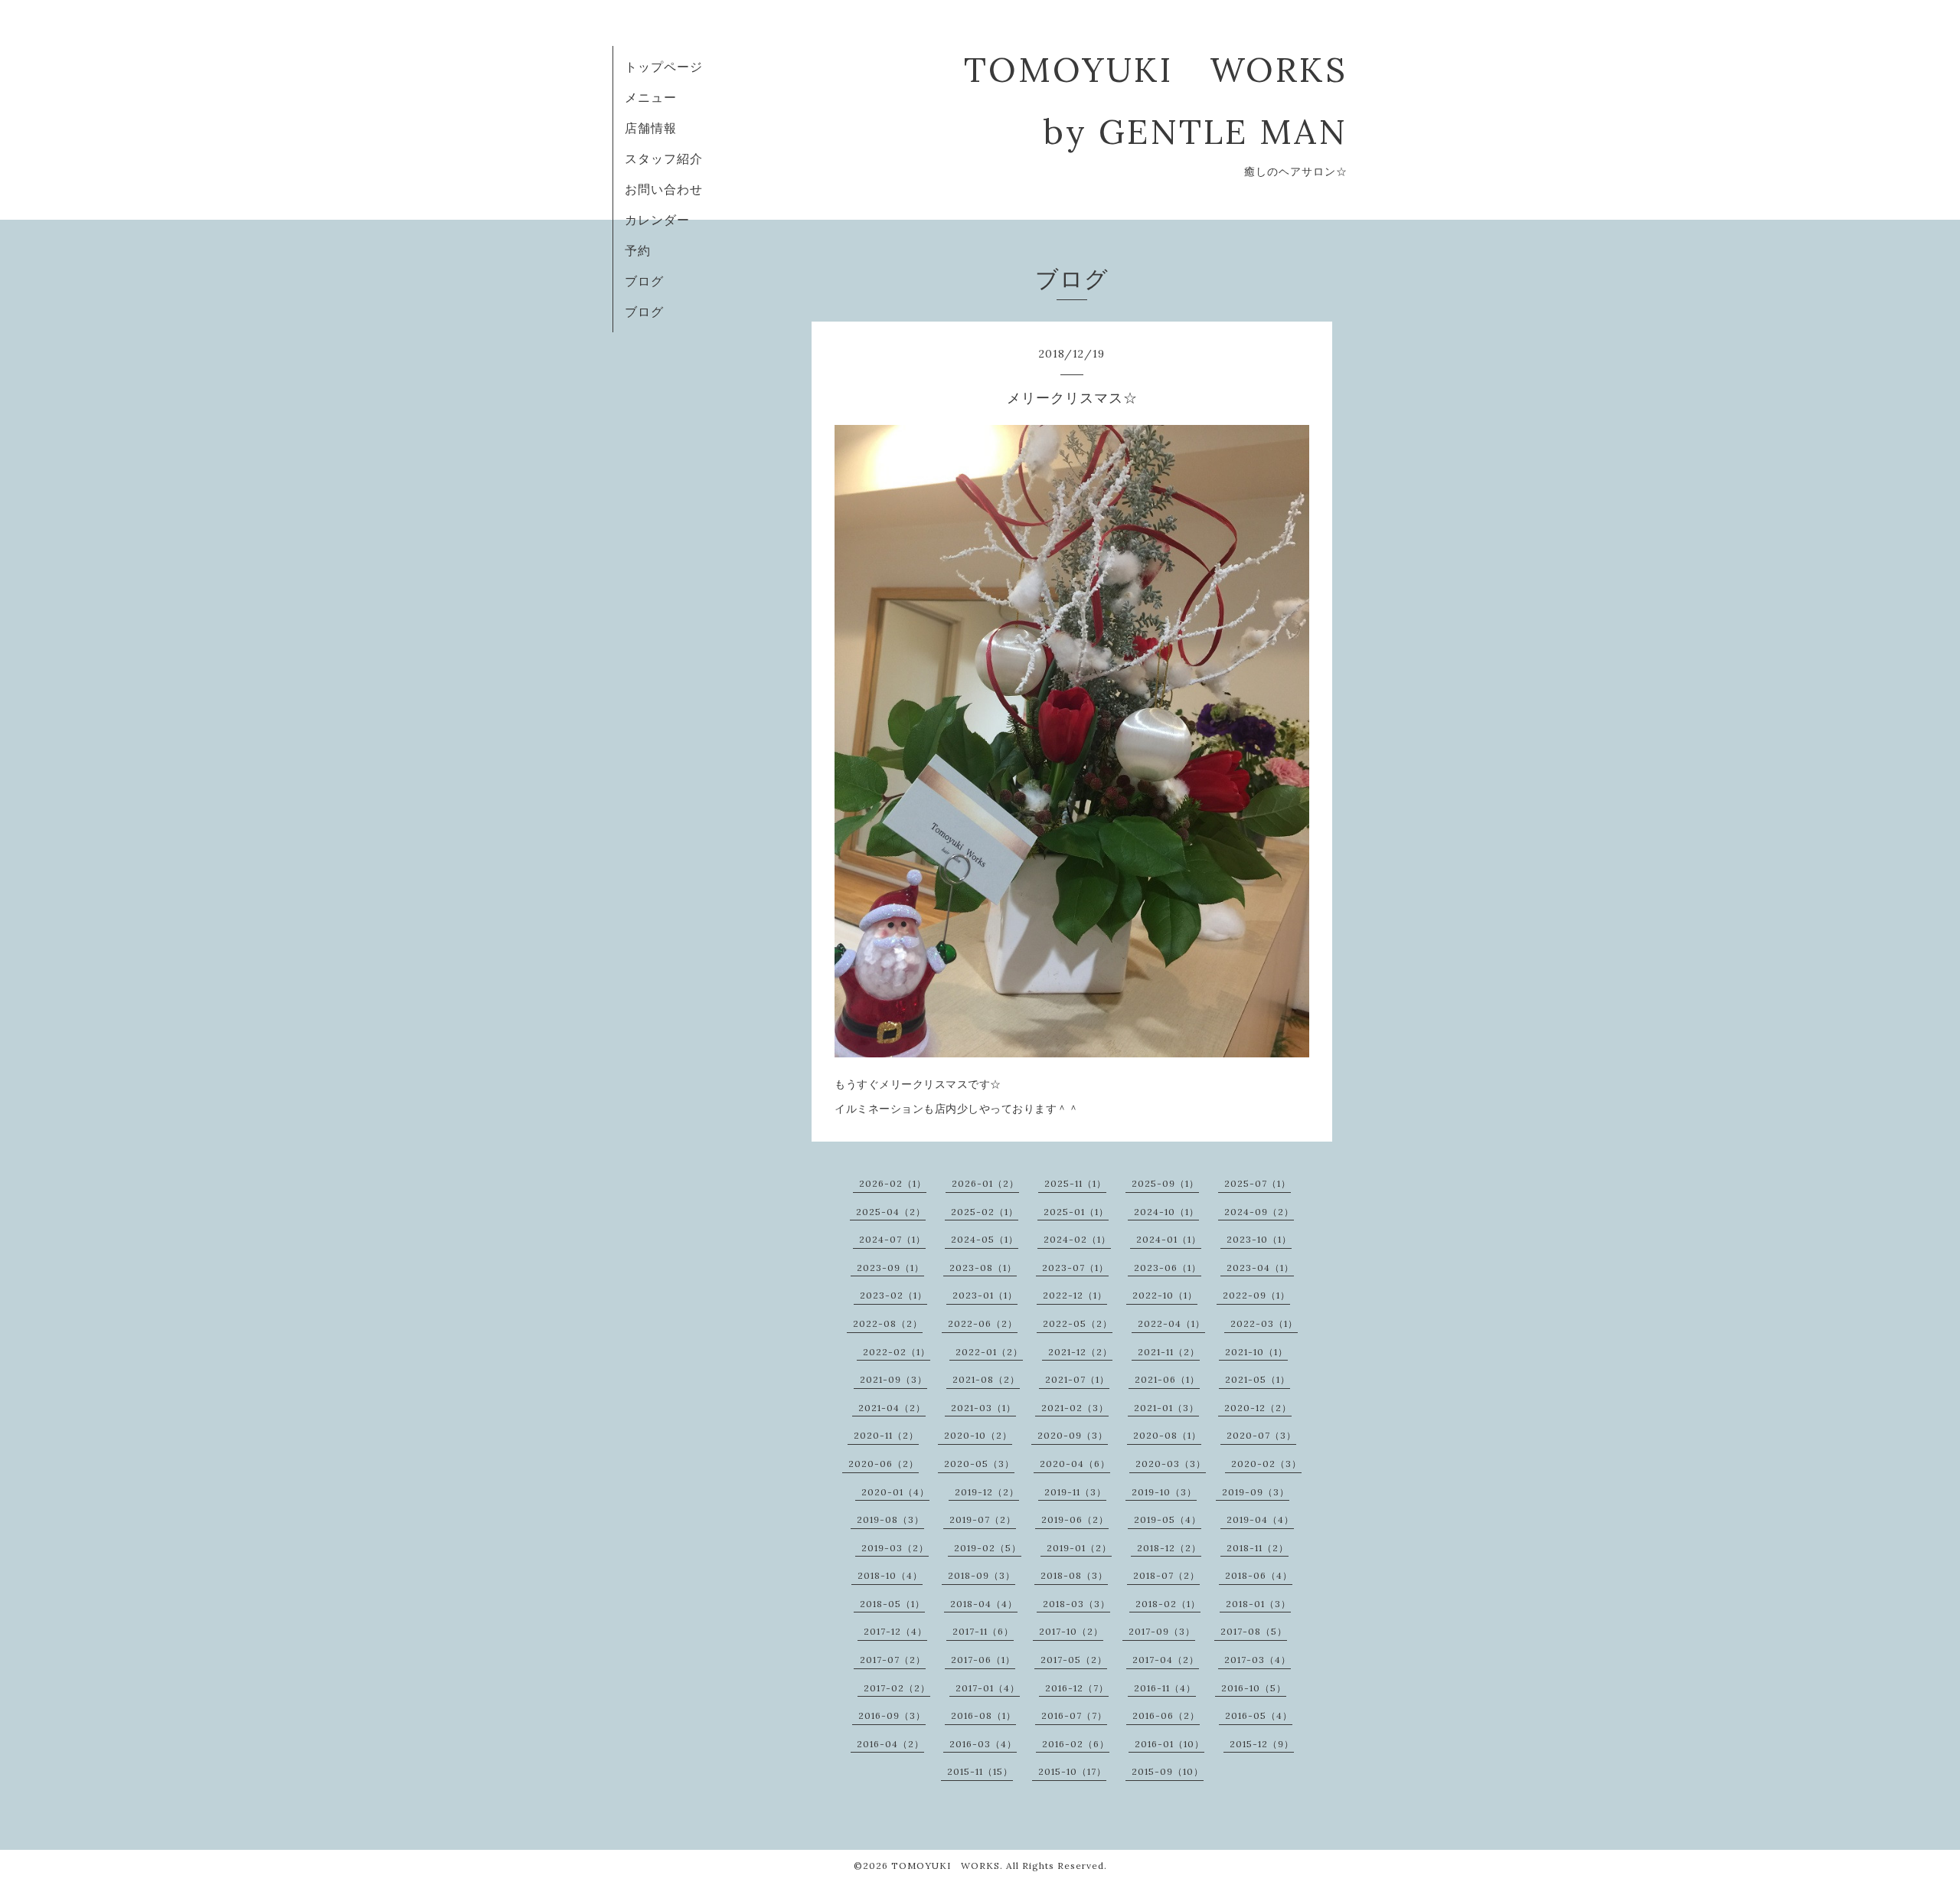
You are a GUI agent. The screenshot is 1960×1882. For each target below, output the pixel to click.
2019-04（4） (1260, 1519)
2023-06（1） (1168, 1268)
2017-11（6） (983, 1631)
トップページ (664, 67)
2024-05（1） (985, 1239)
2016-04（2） (890, 1744)
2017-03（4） (1258, 1660)
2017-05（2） (1074, 1660)
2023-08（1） (983, 1268)
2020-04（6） (1075, 1464)
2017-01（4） (988, 1688)
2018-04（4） (984, 1604)
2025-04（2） (891, 1212)
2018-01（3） (1258, 1604)
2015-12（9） (1262, 1744)
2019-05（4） (1168, 1519)
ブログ (644, 281)
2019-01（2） (1079, 1548)
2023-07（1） (1075, 1268)
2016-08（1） (983, 1715)
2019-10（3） (1164, 1492)
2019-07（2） (983, 1519)
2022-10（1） (1165, 1295)
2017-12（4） (895, 1631)
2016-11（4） (1165, 1688)
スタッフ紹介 (664, 158)
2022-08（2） (888, 1323)
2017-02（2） (897, 1688)
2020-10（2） (978, 1435)
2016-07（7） (1074, 1715)
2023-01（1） (985, 1295)
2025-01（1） (1076, 1212)
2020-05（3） (979, 1464)
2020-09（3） (1073, 1435)
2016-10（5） (1254, 1688)
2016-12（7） (1077, 1688)
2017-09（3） (1162, 1631)
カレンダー (657, 220)
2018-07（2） (1166, 1575)
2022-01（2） (989, 1352)
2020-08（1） (1167, 1435)
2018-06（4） (1259, 1575)
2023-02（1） (893, 1295)
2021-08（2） (986, 1379)
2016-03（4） (983, 1744)
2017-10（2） (1071, 1631)
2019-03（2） (895, 1548)
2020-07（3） (1261, 1435)
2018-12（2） (1169, 1548)
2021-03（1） (983, 1408)
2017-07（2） (893, 1660)
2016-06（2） (1166, 1715)
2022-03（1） (1264, 1323)
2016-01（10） (1169, 1744)
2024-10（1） (1166, 1212)
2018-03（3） (1076, 1604)
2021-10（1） (1256, 1352)
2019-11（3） (1075, 1492)
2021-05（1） (1258, 1379)
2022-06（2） (983, 1323)
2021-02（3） (1075, 1408)
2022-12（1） (1075, 1295)
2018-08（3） (1074, 1575)
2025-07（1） (1258, 1183)
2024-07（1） (892, 1239)
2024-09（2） (1259, 1212)
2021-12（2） (1080, 1352)
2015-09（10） (1168, 1771)
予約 (638, 250)
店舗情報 (651, 128)
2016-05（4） (1259, 1715)
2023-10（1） (1259, 1239)
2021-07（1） (1077, 1379)
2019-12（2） (987, 1492)
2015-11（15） (980, 1771)
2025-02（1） (985, 1212)
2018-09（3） (982, 1575)
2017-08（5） (1254, 1631)
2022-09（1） (1256, 1295)
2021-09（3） (893, 1379)
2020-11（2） (886, 1435)
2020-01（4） (895, 1492)
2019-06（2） (1075, 1519)
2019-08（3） (890, 1519)
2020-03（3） (1171, 1464)
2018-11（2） (1258, 1548)
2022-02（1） (897, 1352)
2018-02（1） (1168, 1604)
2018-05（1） (892, 1604)
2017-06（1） (983, 1660)
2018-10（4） (890, 1575)
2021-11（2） (1169, 1352)
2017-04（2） (1166, 1660)
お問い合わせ (664, 189)
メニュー (651, 97)
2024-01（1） (1169, 1239)
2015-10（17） (1072, 1771)
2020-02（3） (1266, 1464)
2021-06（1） (1167, 1379)
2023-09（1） (890, 1268)
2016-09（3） (892, 1715)
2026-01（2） (985, 1183)
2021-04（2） (892, 1408)
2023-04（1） (1260, 1268)
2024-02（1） (1077, 1239)
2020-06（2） (884, 1464)
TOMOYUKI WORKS (946, 1866)
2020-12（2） (1258, 1408)
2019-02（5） (988, 1548)
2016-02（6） (1076, 1744)
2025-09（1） (1165, 1183)
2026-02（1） (893, 1183)
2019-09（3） (1256, 1492)
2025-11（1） (1075, 1183)
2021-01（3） (1166, 1408)
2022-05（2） (1078, 1323)
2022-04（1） (1171, 1323)
